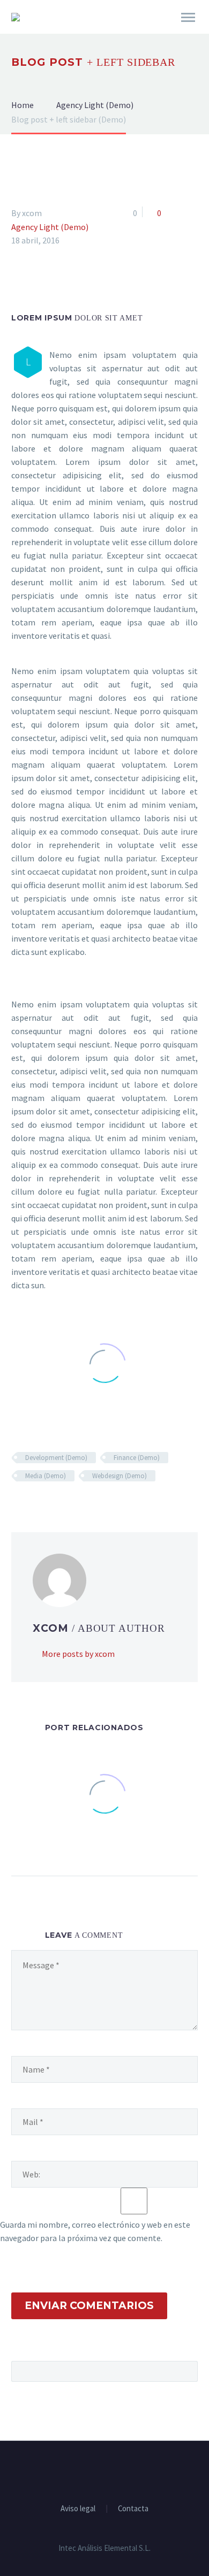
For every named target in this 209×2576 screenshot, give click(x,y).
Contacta (133, 2509)
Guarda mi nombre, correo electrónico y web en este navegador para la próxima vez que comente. (95, 2231)
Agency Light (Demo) (50, 227)
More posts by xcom (78, 1654)
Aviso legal (78, 2509)
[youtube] (118, 2470)
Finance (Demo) (137, 1458)
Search (186, 2371)
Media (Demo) (46, 1476)
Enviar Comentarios (89, 2306)
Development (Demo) (56, 1458)
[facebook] (91, 2470)
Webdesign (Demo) (120, 1476)
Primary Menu (188, 18)
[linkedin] (104, 2470)
